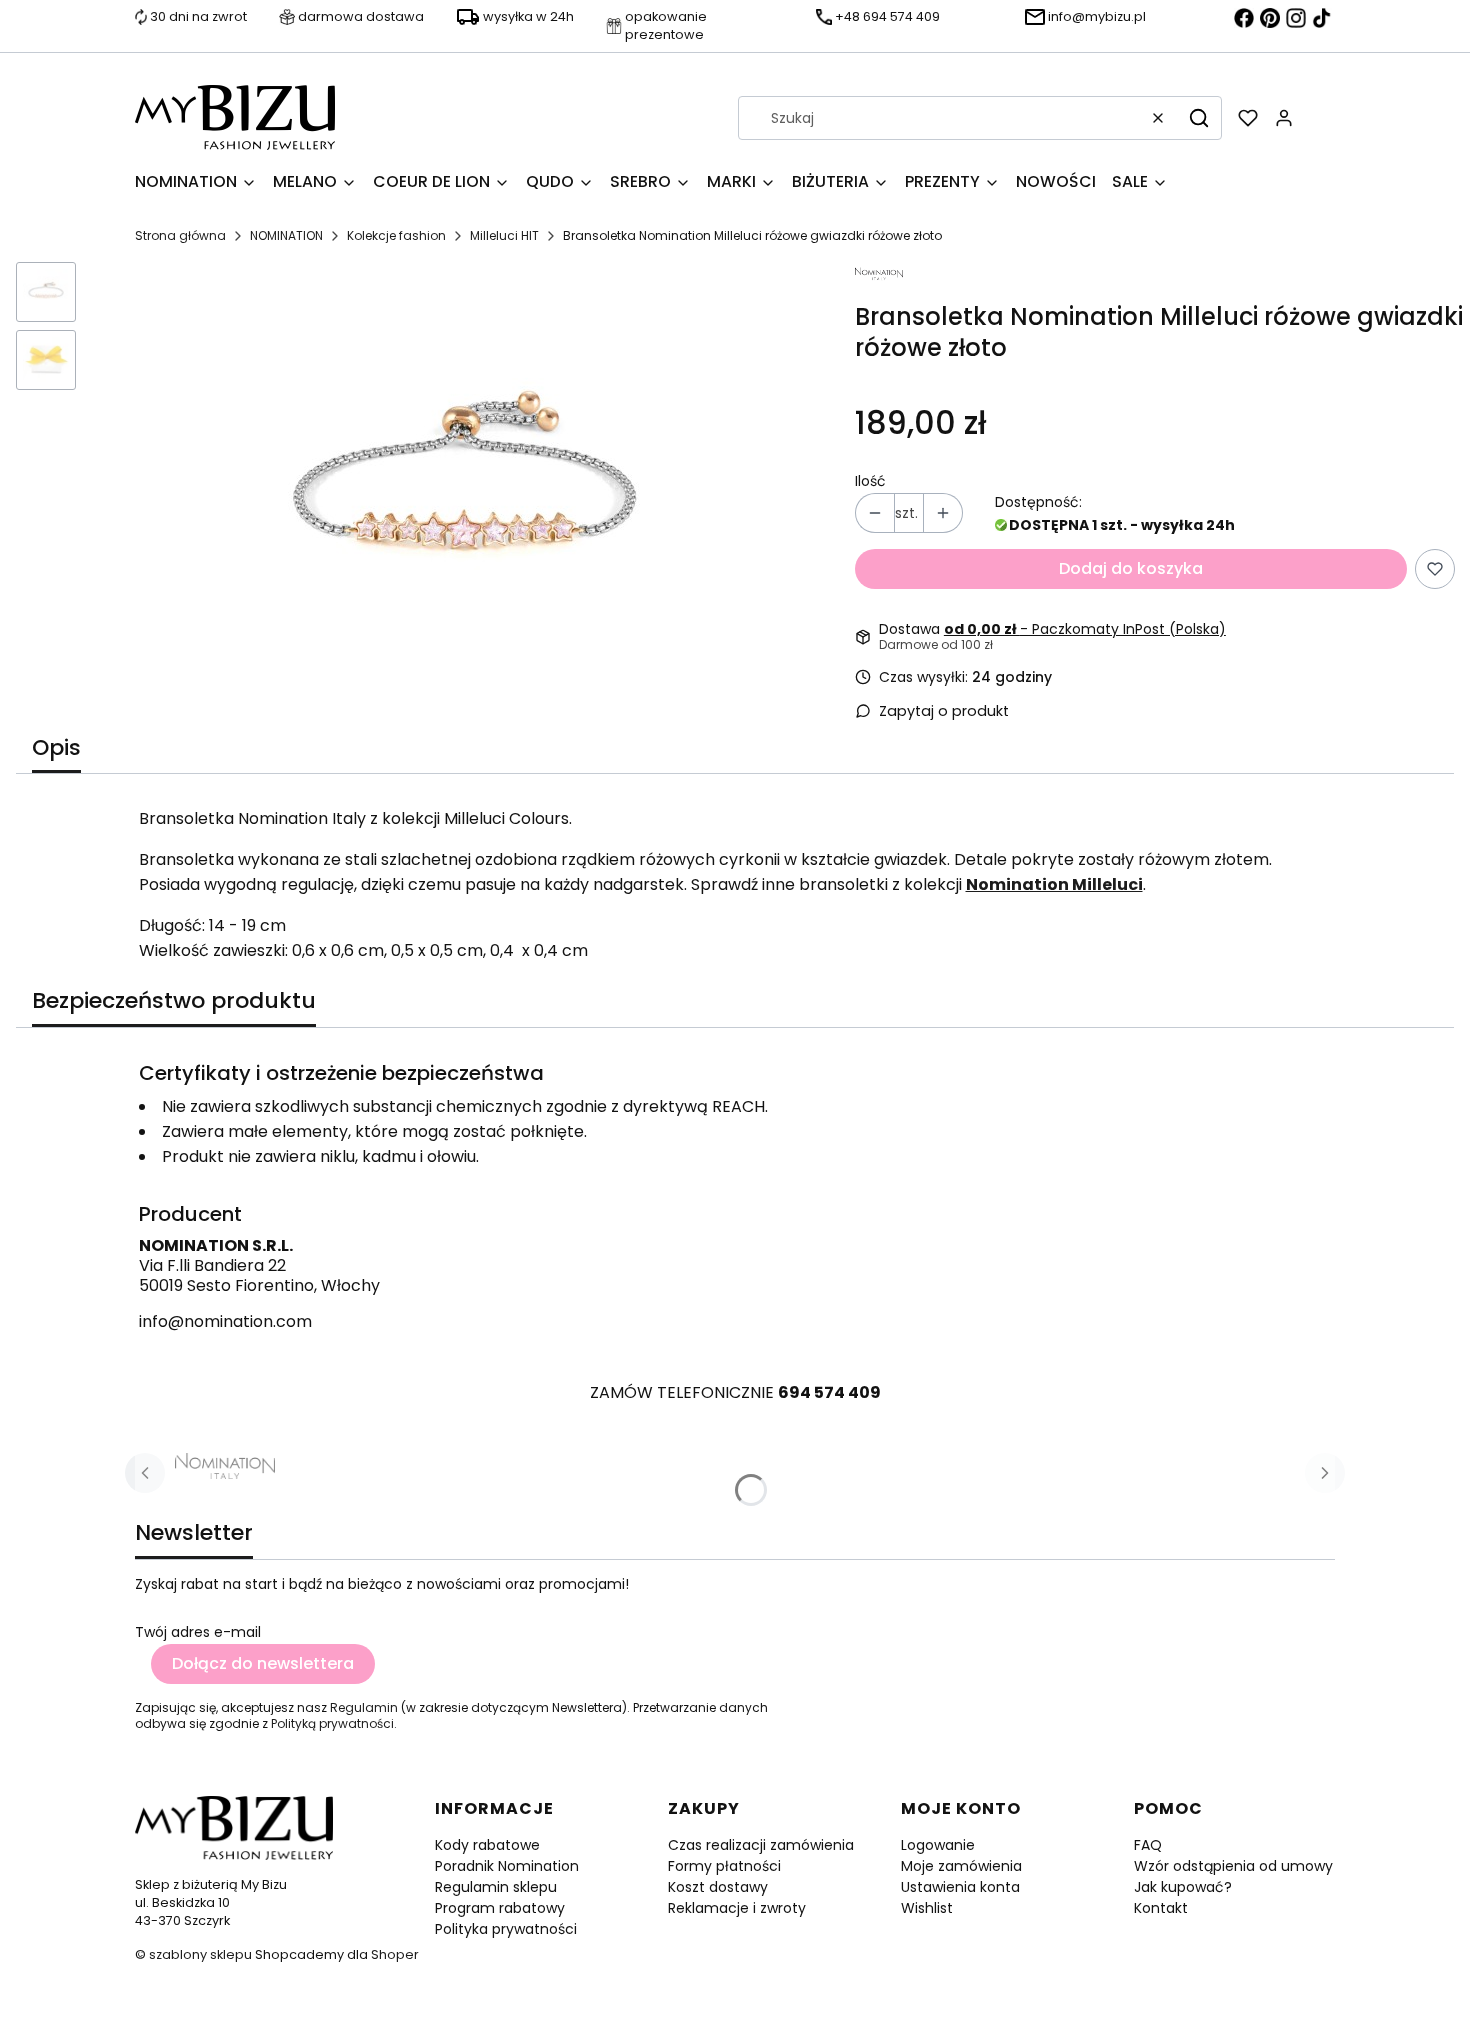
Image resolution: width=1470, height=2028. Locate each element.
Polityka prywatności (506, 1929)
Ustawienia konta (960, 1887)
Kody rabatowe (487, 1845)
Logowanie (938, 1845)
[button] (1199, 118)
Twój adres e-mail (198, 1632)
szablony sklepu (200, 1954)
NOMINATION (286, 235)
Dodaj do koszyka (1131, 568)
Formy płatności (724, 1866)
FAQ (1148, 1845)
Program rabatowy (500, 1908)
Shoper (395, 1954)
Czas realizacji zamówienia (761, 1845)
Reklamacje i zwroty (737, 1908)
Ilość (870, 481)
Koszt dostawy (718, 1887)
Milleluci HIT (504, 235)
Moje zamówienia (961, 1866)
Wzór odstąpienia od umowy (1233, 1866)
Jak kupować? (1183, 1887)
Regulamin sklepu (496, 1887)
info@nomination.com (225, 1321)
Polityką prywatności (332, 1723)
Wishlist (927, 1908)
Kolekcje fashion (396, 235)
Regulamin (364, 1707)
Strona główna (180, 235)
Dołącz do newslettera (263, 1663)
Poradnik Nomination (507, 1866)
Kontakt (1161, 1908)
